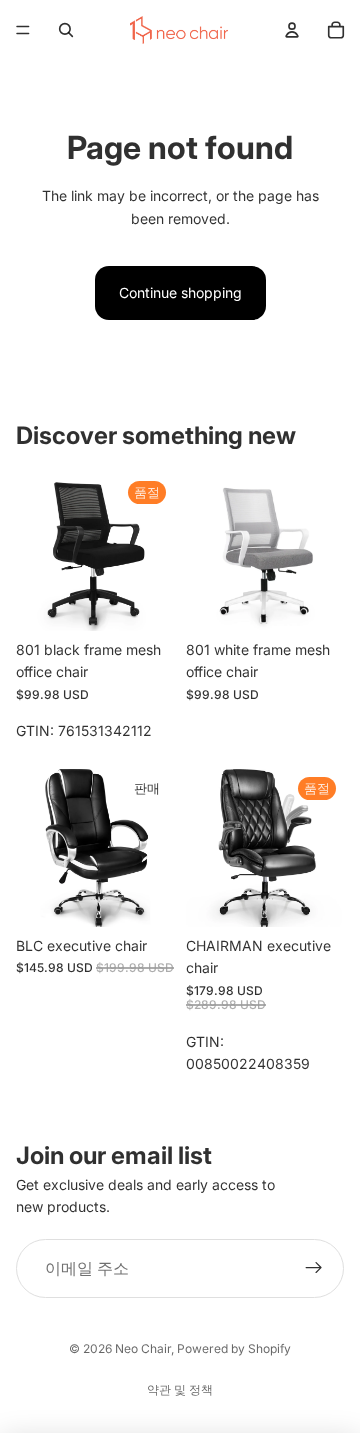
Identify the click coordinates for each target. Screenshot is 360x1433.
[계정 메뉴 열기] (292, 30)
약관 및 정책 (180, 1389)
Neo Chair (143, 1348)
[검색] (66, 30)
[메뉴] (23, 30)
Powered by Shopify (234, 1348)
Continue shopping (180, 292)
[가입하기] (314, 1269)
